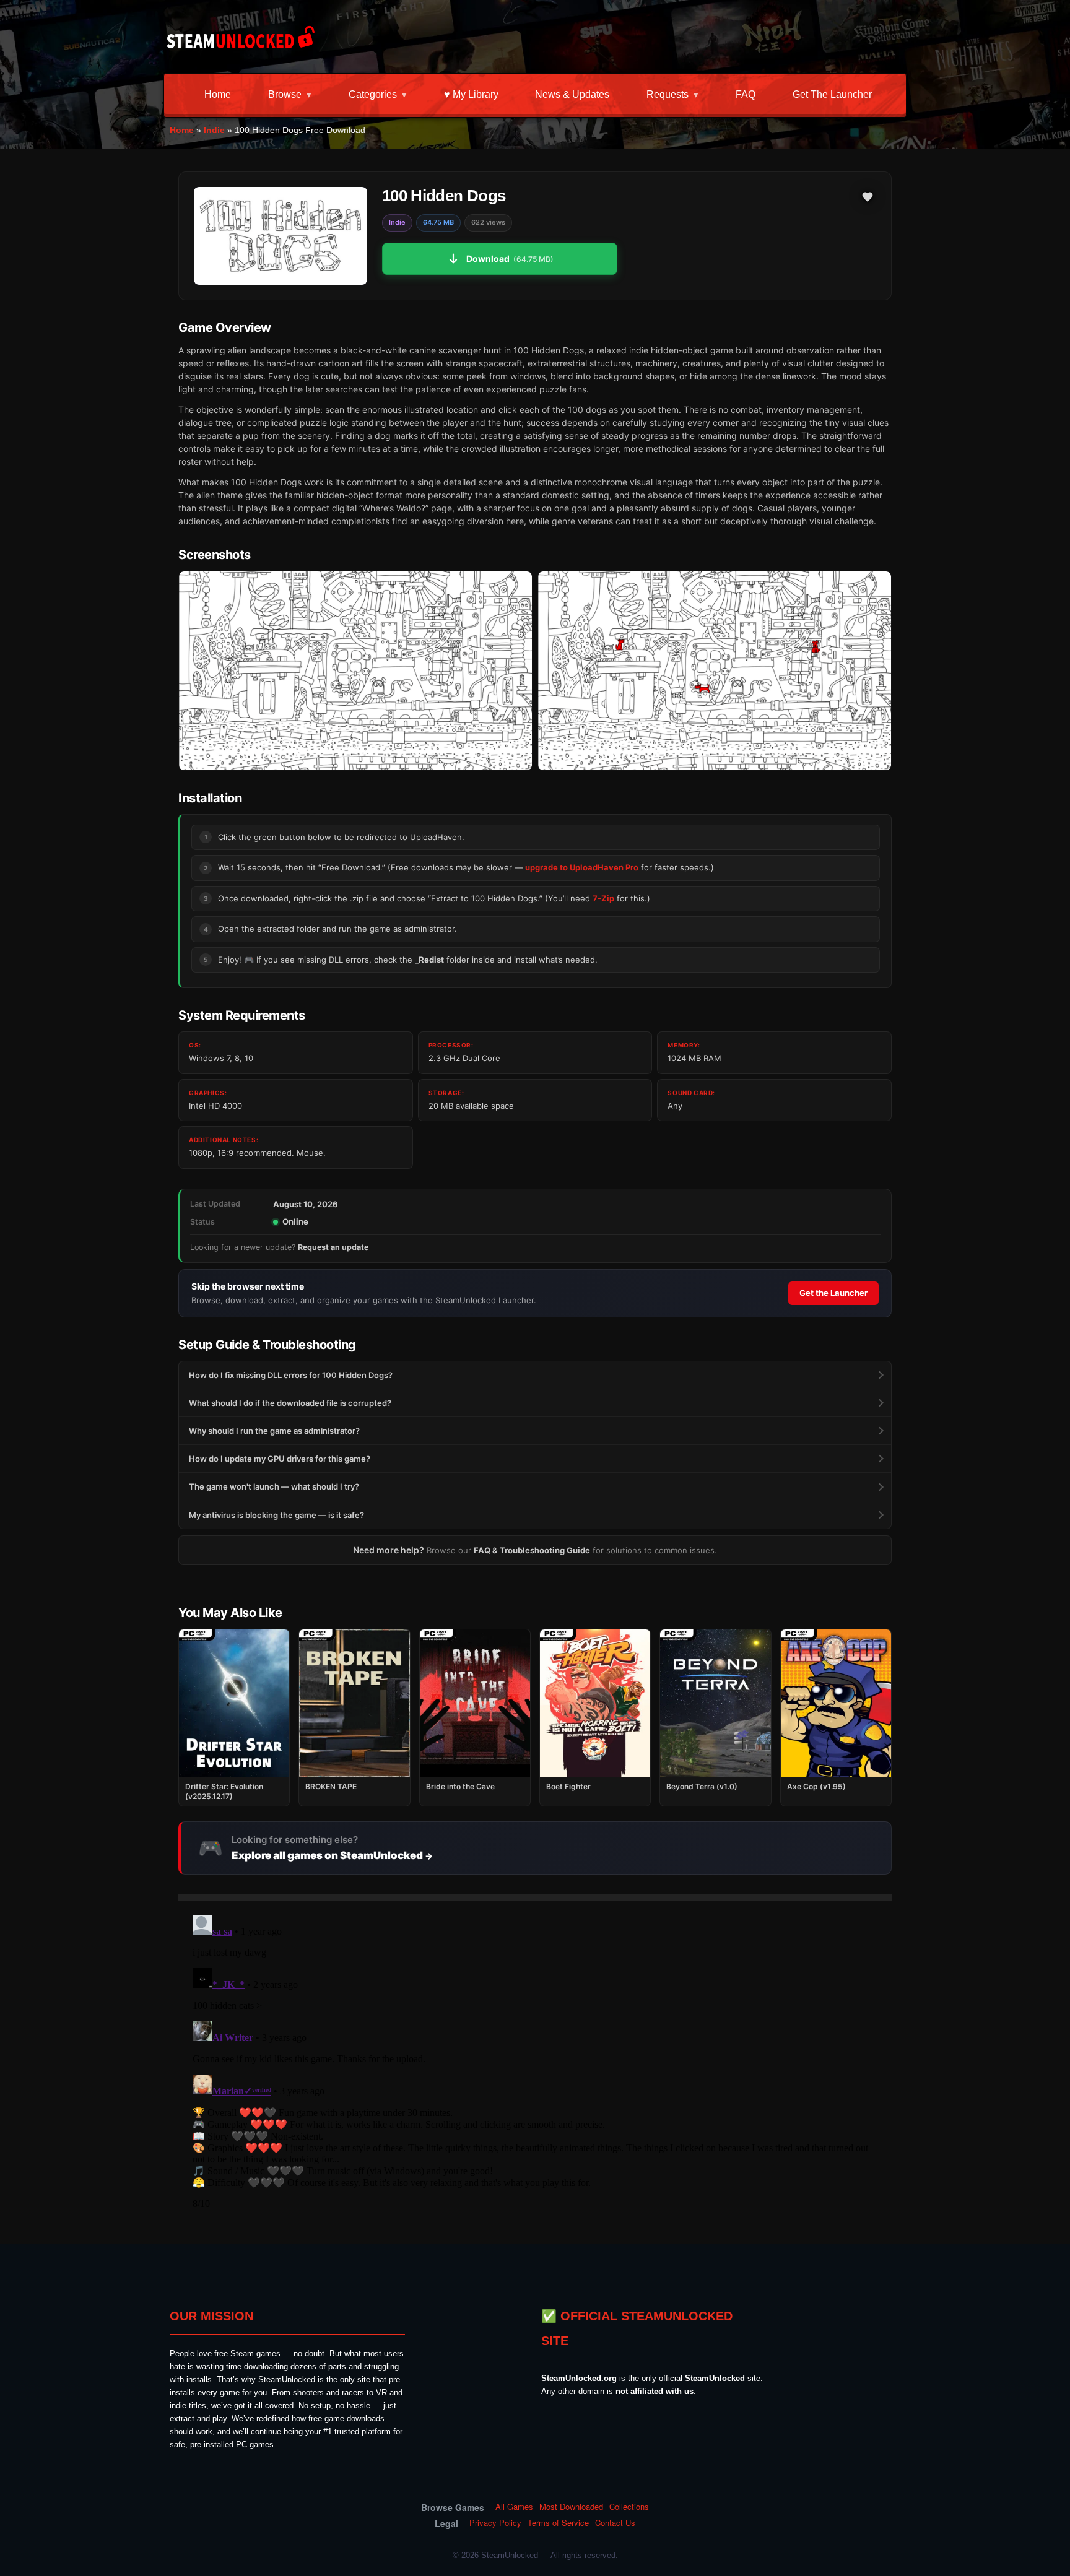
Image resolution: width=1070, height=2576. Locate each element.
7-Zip (603, 898)
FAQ (746, 94)
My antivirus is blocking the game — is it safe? (276, 1515)
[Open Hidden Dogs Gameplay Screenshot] (715, 671)
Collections (629, 2507)
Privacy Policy (495, 2523)
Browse (285, 94)
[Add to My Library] (868, 197)
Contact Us (615, 2523)
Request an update (333, 1247)
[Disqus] (535, 2065)
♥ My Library (471, 94)
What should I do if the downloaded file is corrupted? (290, 1403)
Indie (214, 130)
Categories (373, 94)
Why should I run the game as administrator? (274, 1431)
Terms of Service (558, 2523)
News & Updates (572, 94)
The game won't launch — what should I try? (274, 1486)
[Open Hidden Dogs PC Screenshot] (355, 671)
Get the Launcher (832, 94)
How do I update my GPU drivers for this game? (280, 1459)
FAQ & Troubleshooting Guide (532, 1550)
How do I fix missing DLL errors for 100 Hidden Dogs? (291, 1375)
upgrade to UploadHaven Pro (582, 867)
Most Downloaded (571, 2507)
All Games (514, 2507)
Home (218, 94)
